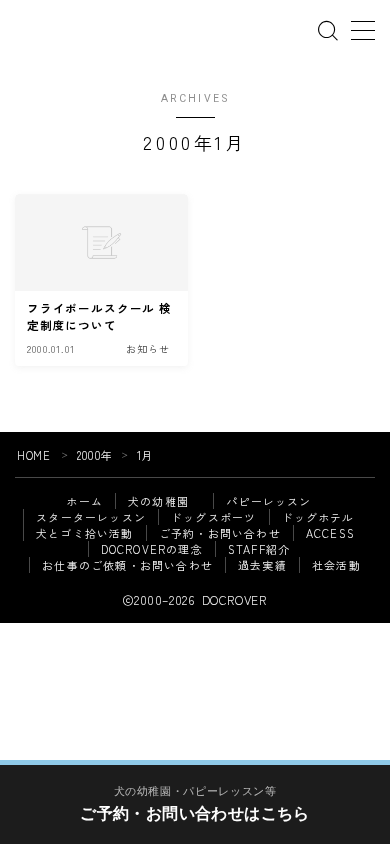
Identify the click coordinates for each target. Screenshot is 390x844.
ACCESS (330, 533)
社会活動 (336, 565)
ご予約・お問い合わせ (220, 533)
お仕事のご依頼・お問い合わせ (127, 565)
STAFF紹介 (259, 549)
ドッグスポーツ (213, 517)
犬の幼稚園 (164, 501)
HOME (33, 455)
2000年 (95, 455)
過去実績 (262, 565)
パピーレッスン (268, 501)
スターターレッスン (91, 517)
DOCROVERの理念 (152, 549)
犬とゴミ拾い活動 (85, 533)
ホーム (84, 501)
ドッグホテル (318, 517)
